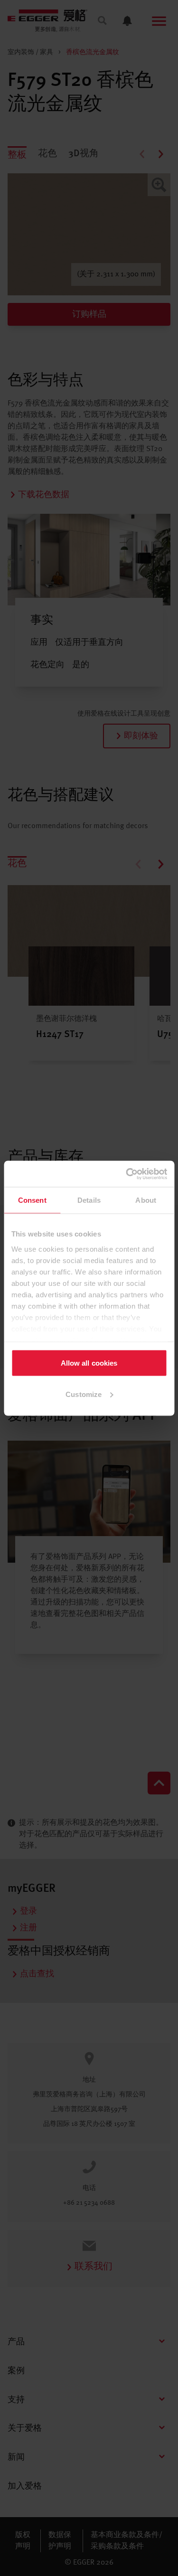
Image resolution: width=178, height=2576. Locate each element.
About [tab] (146, 1200)
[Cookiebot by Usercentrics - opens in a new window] (127, 1174)
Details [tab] (89, 1200)
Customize (84, 1394)
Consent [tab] (32, 1200)
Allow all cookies (89, 1363)
